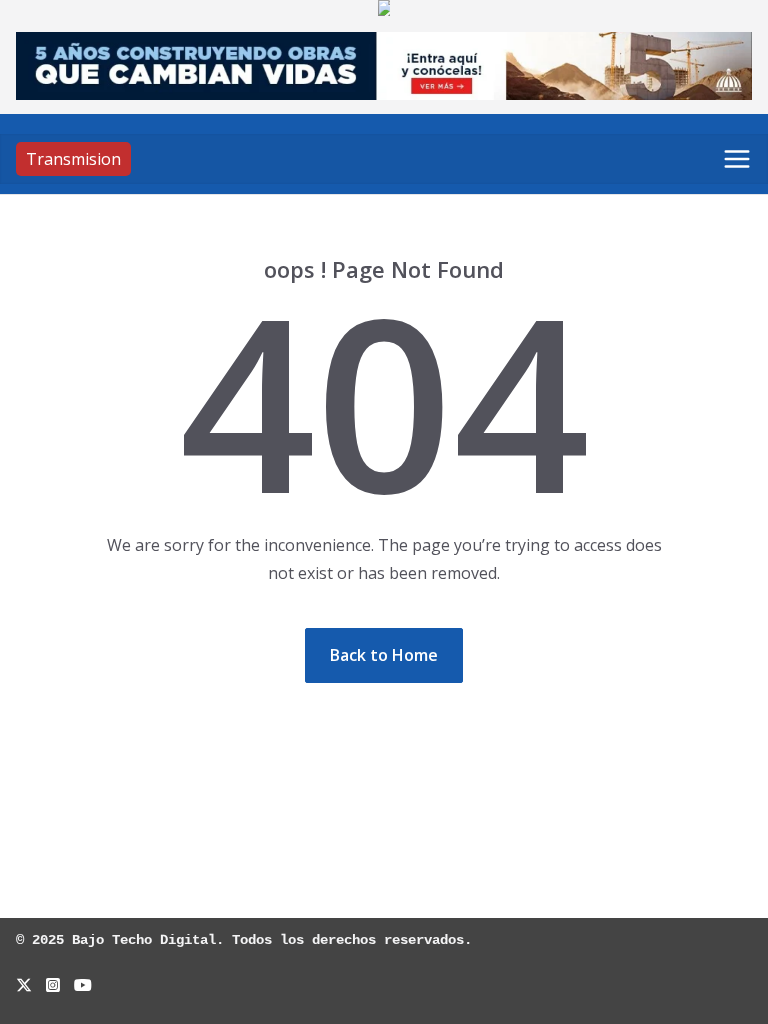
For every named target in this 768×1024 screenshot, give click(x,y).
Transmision (73, 159)
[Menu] (737, 159)
